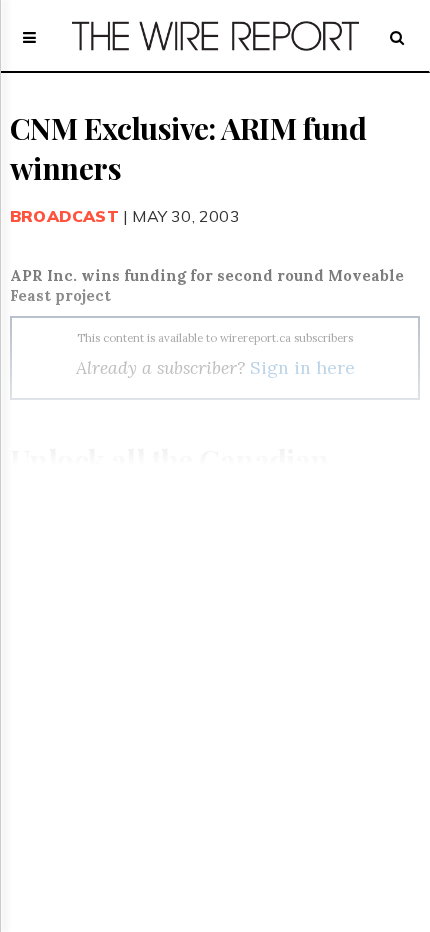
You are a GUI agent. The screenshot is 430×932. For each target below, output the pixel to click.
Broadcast (64, 216)
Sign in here (302, 367)
